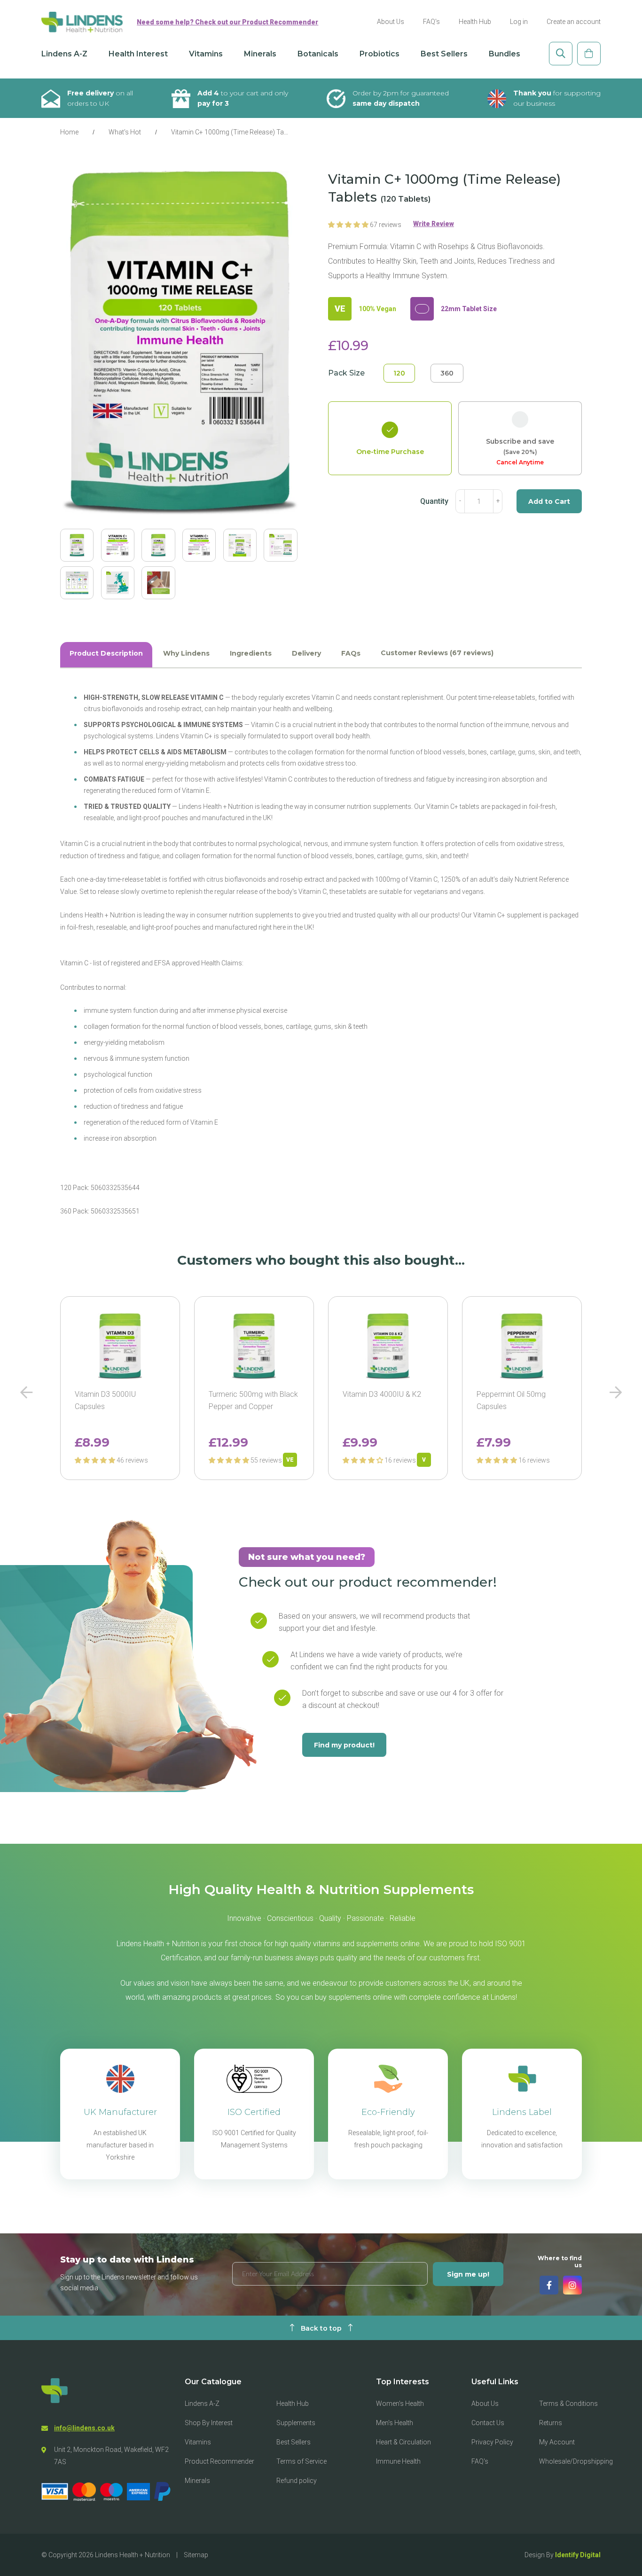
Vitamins (206, 54)
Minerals (260, 54)
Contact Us (488, 2423)
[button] (349, 225)
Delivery (306, 653)
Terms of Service (301, 2461)
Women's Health (400, 2404)
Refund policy (297, 2481)
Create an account (574, 22)
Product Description (106, 653)
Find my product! (344, 1745)
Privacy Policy (492, 2442)
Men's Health (395, 2423)
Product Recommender (219, 2461)
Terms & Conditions (568, 2404)
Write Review (434, 224)
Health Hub (475, 22)
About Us (391, 22)
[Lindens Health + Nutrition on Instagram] (572, 2285)
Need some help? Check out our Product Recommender (227, 22)
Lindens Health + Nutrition (133, 2555)
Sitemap (196, 2555)
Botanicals (318, 54)
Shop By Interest (209, 2423)
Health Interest (138, 54)
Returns (551, 2423)
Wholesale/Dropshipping (576, 2461)
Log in (519, 22)
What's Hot (125, 132)
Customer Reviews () (437, 653)
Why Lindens (186, 653)
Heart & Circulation (403, 2442)
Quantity (434, 501)
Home (69, 132)
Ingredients (251, 653)
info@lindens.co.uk (84, 2428)
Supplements (296, 2423)
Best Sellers (444, 54)
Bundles (505, 54)
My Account (557, 2442)
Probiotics (380, 54)
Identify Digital (578, 2555)
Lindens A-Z (64, 54)
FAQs (351, 653)
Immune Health (398, 2461)
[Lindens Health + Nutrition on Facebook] (549, 2285)
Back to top (321, 2328)
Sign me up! (468, 2274)
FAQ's (431, 22)
